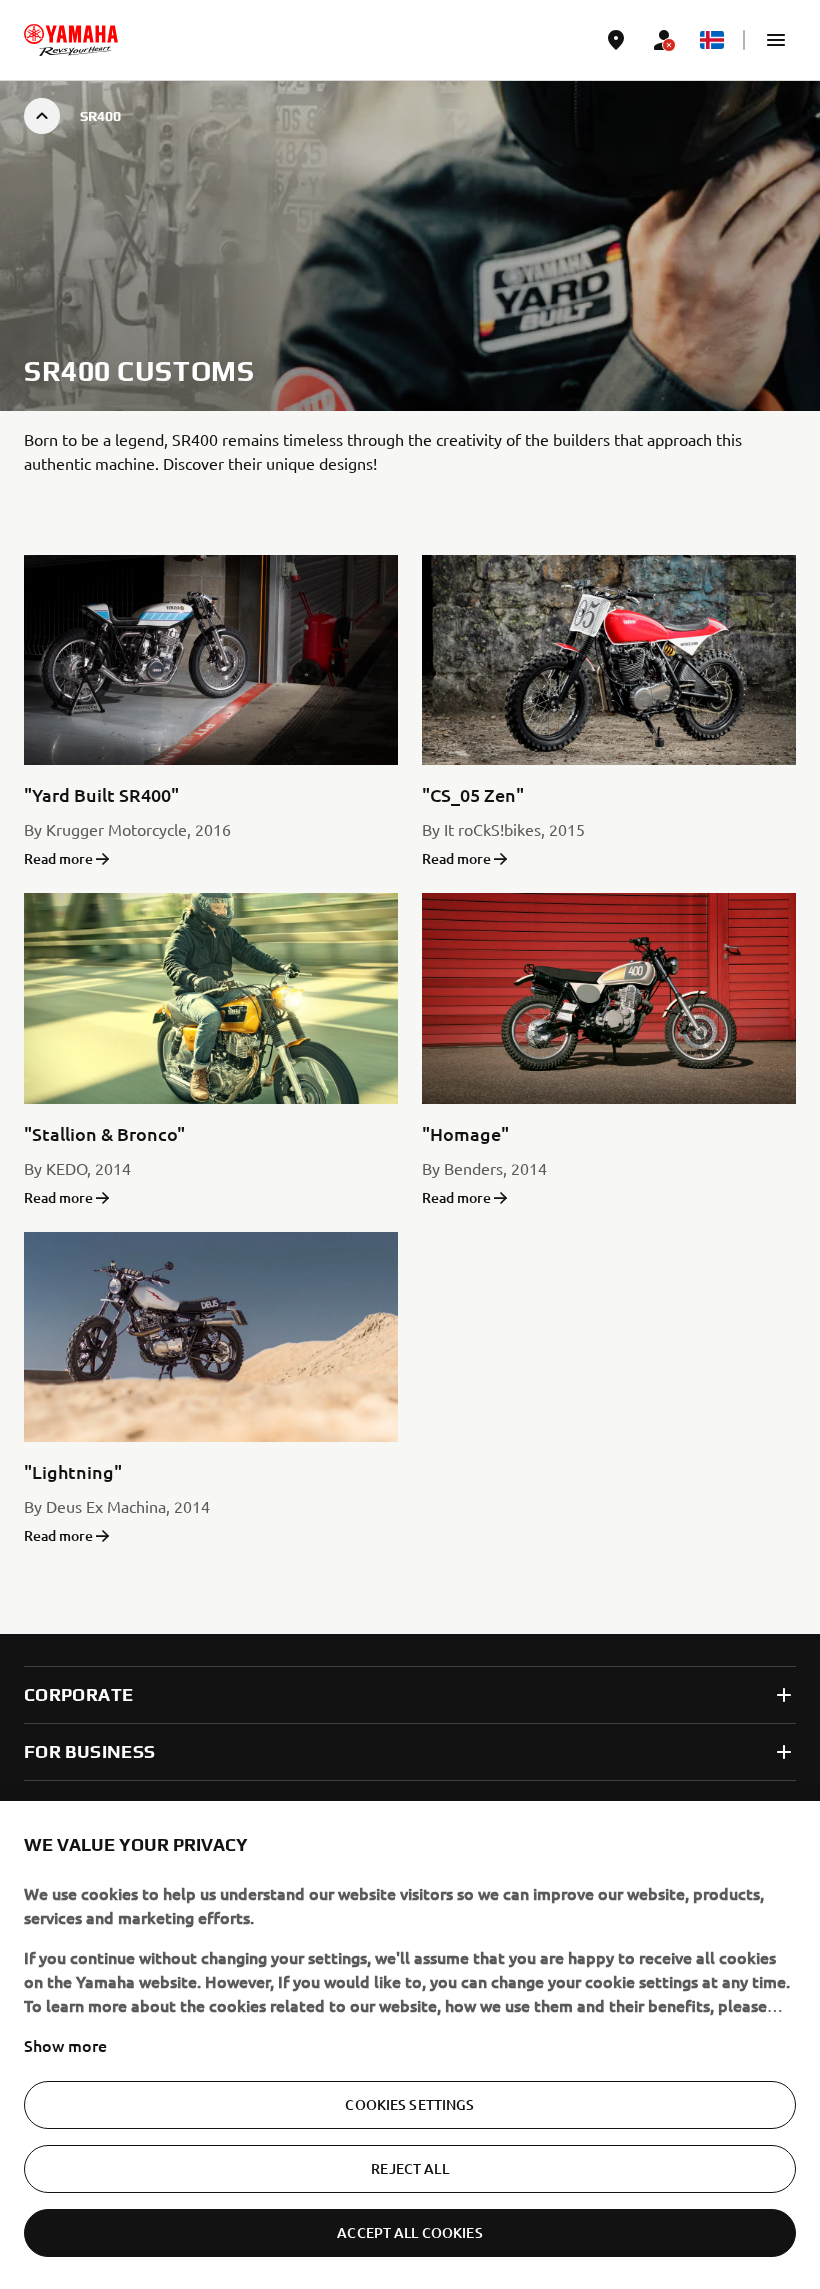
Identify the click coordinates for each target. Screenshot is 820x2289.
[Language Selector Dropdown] (712, 40)
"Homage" (465, 1133)
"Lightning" (73, 1471)
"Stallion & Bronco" (104, 1133)
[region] (410, 2045)
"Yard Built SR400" (101, 794)
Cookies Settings (409, 2104)
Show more (65, 2045)
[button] (776, 40)
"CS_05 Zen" (473, 794)
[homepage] (71, 40)
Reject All (409, 2168)
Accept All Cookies (410, 2232)
